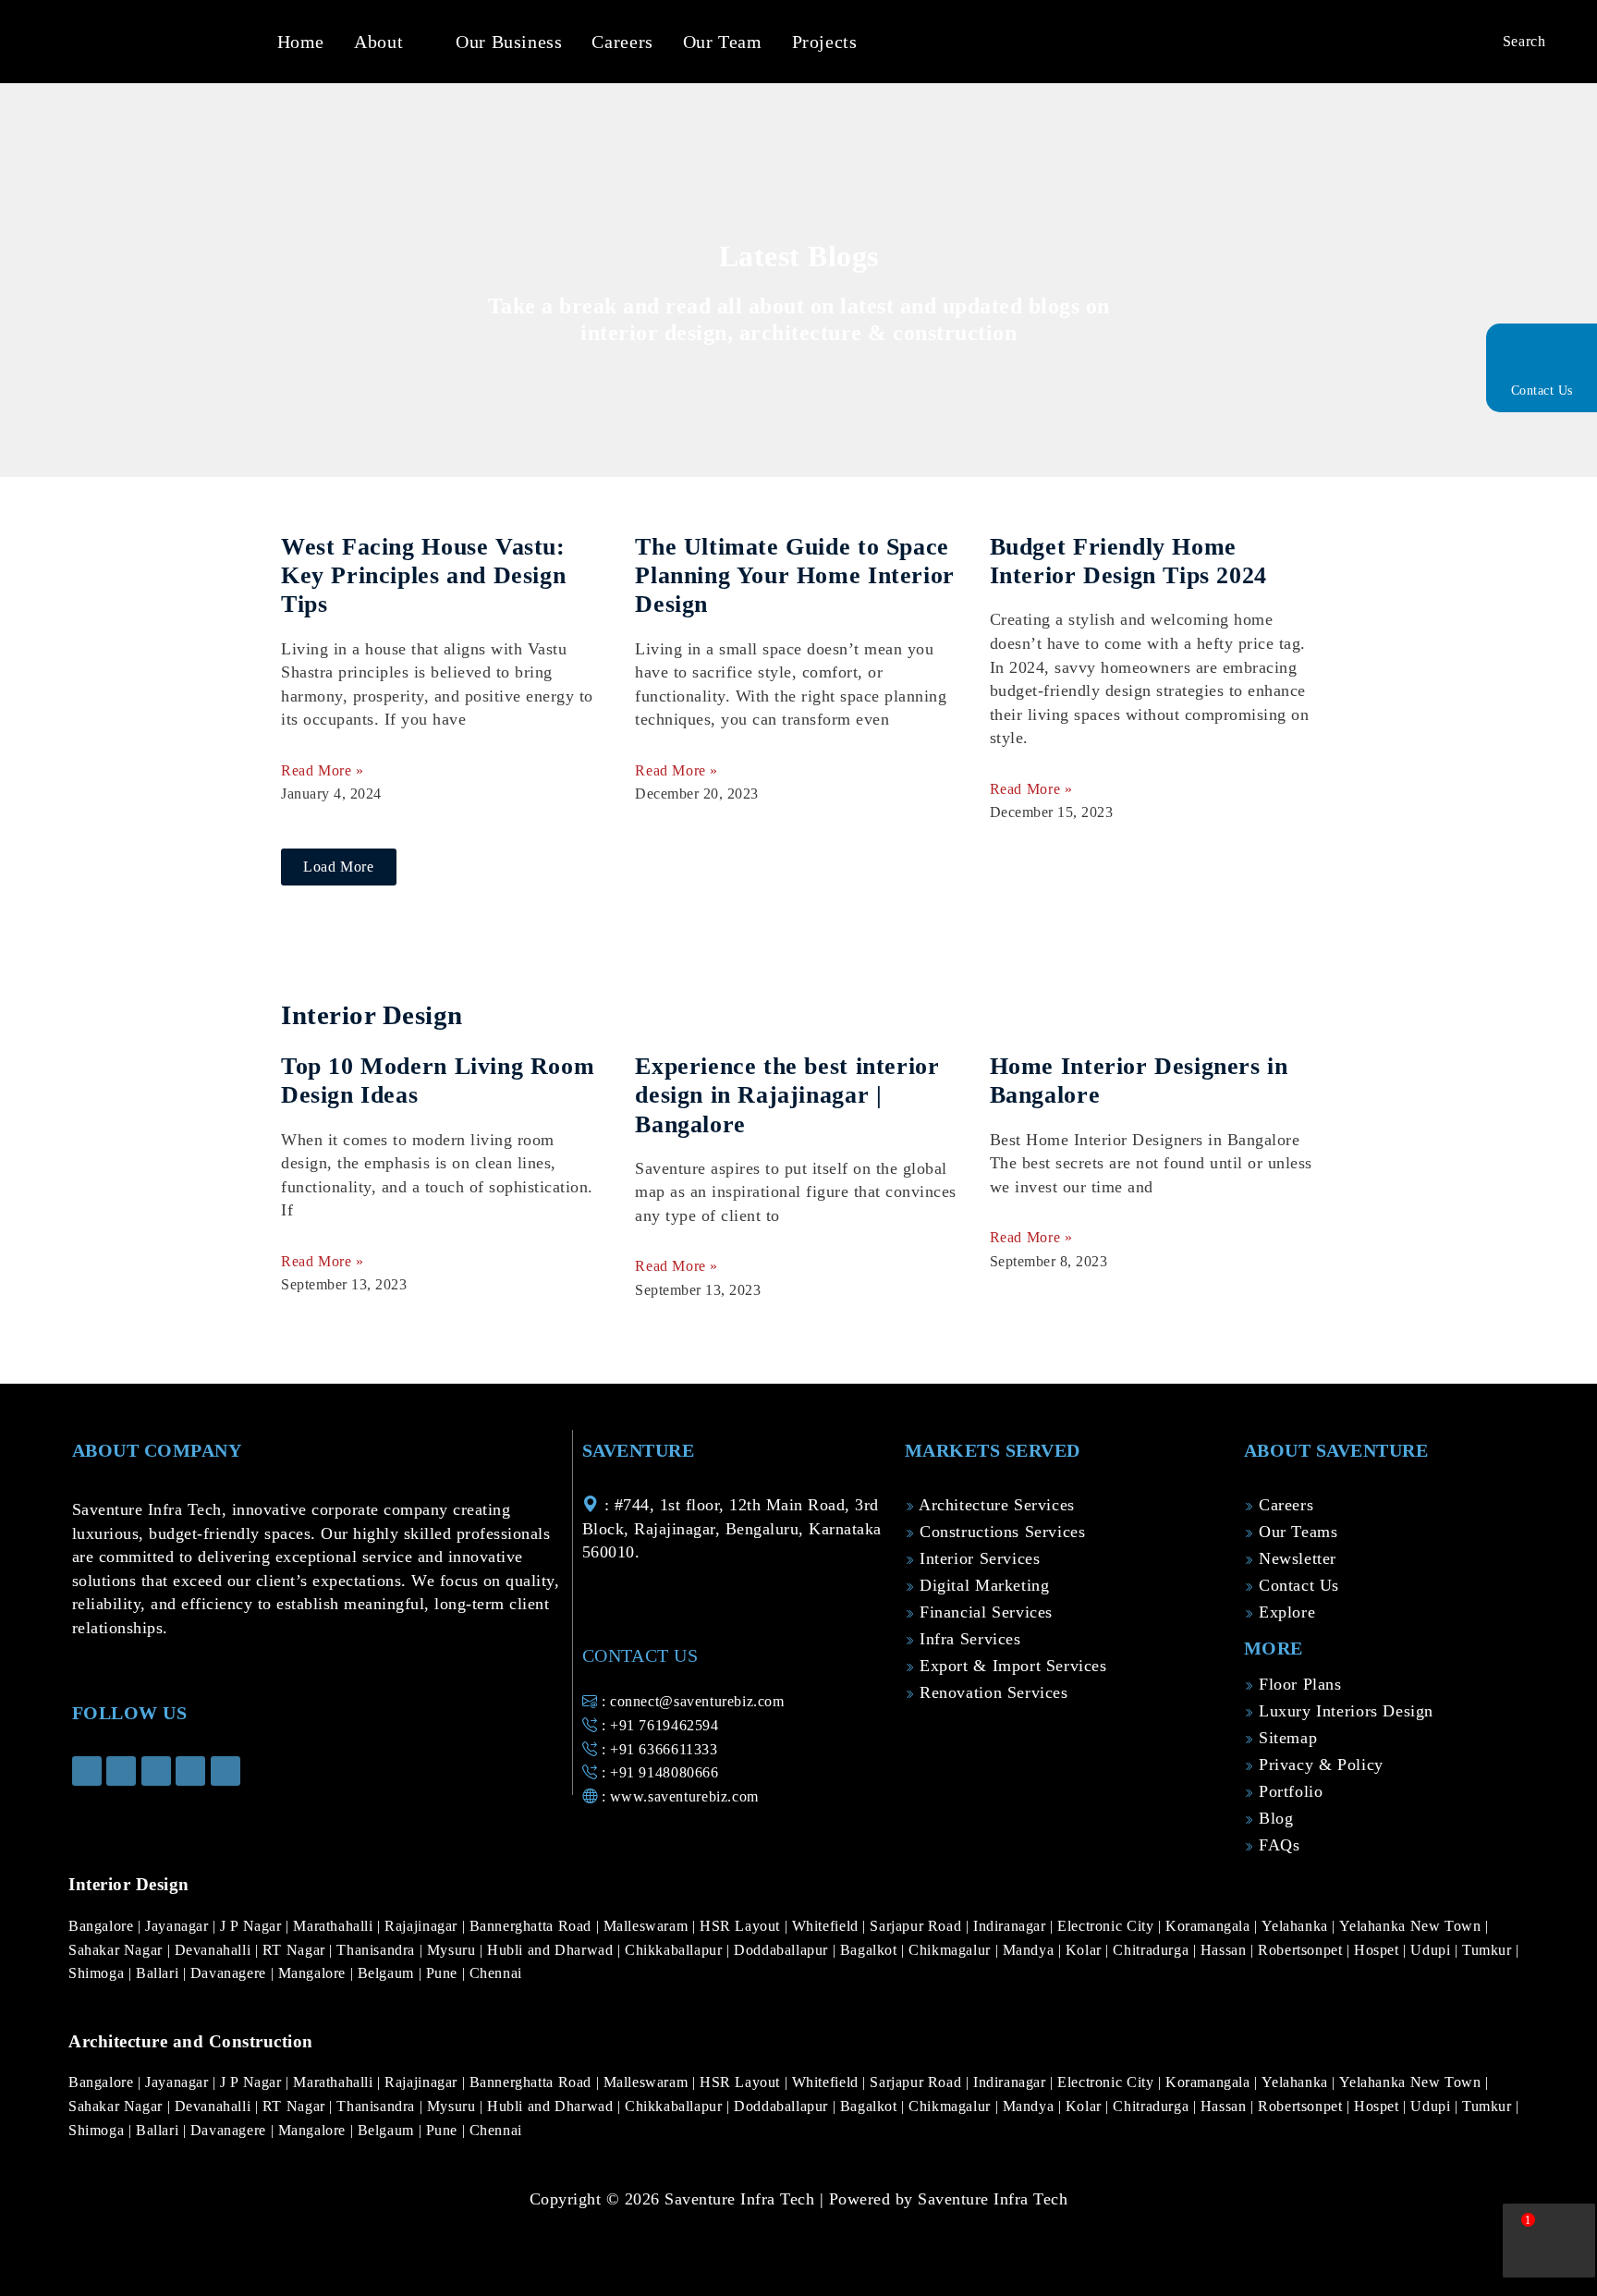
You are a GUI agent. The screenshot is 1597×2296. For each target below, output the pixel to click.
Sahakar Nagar (118, 1950)
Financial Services (983, 1612)
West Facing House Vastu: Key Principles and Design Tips (423, 575)
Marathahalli (335, 1926)
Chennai (496, 1973)
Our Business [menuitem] (509, 42)
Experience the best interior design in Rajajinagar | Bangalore (787, 1095)
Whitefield (828, 1926)
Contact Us (1542, 391)
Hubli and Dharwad (552, 1950)
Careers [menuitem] (622, 42)
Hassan (1225, 1950)
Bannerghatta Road (533, 1926)
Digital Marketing (981, 1585)
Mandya (1030, 1950)
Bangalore (103, 1926)
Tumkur (1489, 1950)
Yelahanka (1297, 1926)
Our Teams (1295, 1532)
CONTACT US (640, 1655)
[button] (417, 42)
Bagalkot (871, 1950)
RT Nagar (296, 1950)
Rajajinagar (423, 1926)
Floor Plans (1297, 1684)
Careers (1283, 1505)
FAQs (1276, 1845)
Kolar (1086, 1950)
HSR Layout (742, 1926)
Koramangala (1210, 1926)
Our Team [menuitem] (723, 42)
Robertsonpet (1302, 1950)
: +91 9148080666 (658, 1772)
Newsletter (1295, 1558)
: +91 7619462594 (658, 1725)
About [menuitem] (378, 42)
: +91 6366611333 (657, 1749)
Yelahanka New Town (1412, 1926)
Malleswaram (648, 1926)
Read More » (323, 770)
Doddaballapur (783, 1950)
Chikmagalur (951, 1950)
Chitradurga (1152, 1950)
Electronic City (1108, 1926)
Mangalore (314, 1973)
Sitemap (1285, 1738)
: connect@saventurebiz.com (690, 1701)
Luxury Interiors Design (1343, 1711)
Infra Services (967, 1639)
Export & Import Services (1010, 1666)
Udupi (1432, 1950)
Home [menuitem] (301, 42)
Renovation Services (991, 1692)
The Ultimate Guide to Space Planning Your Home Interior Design (794, 575)
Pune (444, 1973)
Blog (1273, 1818)
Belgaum (388, 1973)
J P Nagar (253, 1926)
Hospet (1378, 1950)
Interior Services (977, 1558)
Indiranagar (1012, 1926)
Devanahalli (215, 1950)
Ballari (159, 1973)
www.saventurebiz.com (684, 1796)
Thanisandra (378, 1950)
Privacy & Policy (1318, 1765)
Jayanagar (179, 1926)
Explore (1284, 1612)
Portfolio (1288, 1791)
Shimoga (98, 1973)
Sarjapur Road (918, 1926)
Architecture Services (994, 1505)
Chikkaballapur (676, 1950)
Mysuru (453, 1950)
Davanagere (231, 1973)
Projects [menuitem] (825, 42)
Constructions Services (1000, 1532)
